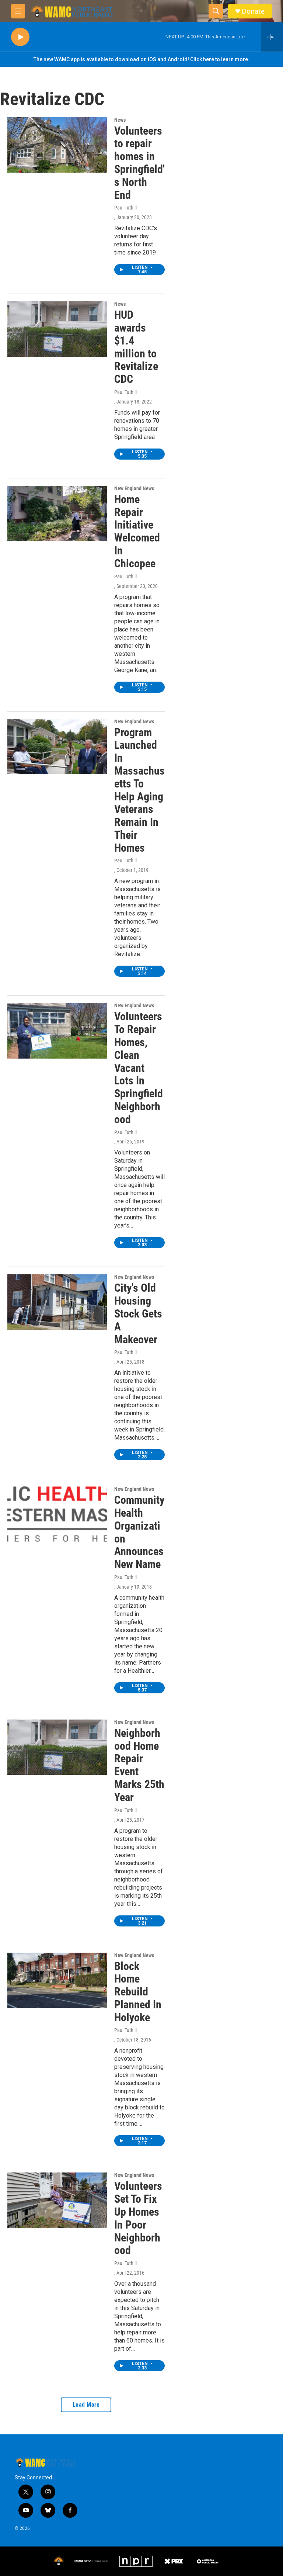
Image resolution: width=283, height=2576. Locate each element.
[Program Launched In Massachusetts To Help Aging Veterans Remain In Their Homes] (57, 747)
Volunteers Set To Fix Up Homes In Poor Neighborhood (138, 2218)
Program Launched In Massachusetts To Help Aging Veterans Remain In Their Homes (139, 790)
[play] (20, 37)
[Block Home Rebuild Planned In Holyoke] (57, 1980)
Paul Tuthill (125, 208)
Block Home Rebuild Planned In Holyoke (138, 1992)
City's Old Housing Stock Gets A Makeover (138, 1313)
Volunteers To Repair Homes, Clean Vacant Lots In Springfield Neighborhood (139, 1068)
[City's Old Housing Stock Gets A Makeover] (57, 1302)
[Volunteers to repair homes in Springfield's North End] (57, 145)
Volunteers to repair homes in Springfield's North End (139, 163)
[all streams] (272, 37)
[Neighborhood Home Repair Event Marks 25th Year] (57, 1747)
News (120, 120)
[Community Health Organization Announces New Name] (57, 1514)
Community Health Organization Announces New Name (139, 1532)
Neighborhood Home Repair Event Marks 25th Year (139, 1765)
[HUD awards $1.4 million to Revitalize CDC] (57, 329)
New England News (134, 488)
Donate (253, 11)
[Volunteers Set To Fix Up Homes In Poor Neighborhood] (57, 2200)
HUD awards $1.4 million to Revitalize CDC (136, 347)
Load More (86, 2405)
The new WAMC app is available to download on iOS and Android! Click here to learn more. (141, 59)
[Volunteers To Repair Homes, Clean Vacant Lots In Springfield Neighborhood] (57, 1031)
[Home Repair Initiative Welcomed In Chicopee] (57, 513)
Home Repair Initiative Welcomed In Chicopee (137, 531)
